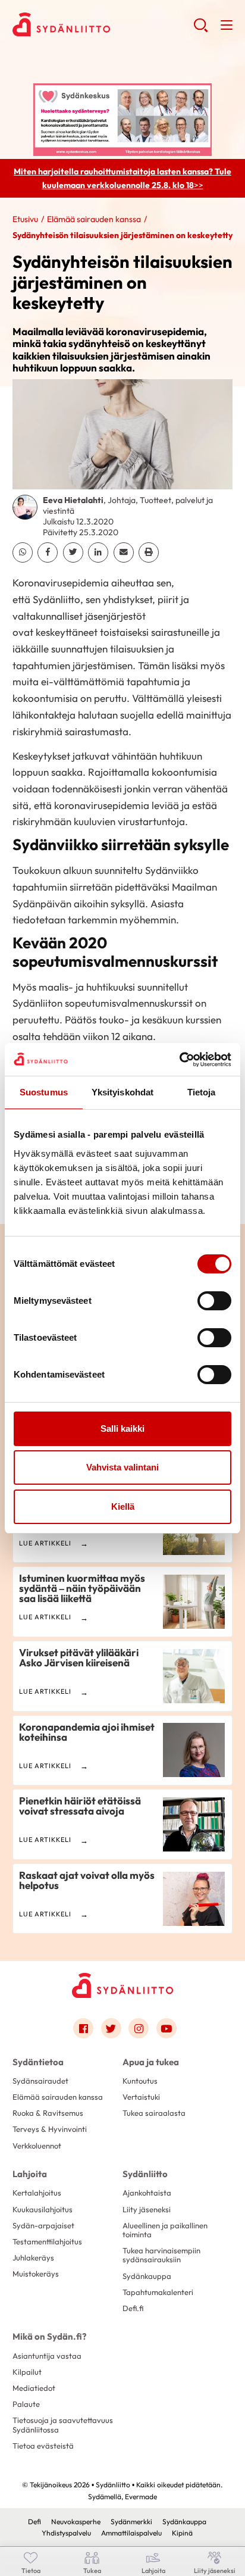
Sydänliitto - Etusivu (103, 24)
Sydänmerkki (131, 2522)
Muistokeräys (36, 2274)
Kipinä (182, 2533)
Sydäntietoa (38, 2062)
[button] (201, 30)
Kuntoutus (140, 2081)
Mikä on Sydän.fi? (49, 2336)
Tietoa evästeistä (43, 2446)
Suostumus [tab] (44, 1092)
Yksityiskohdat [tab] (122, 1092)
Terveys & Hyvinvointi (50, 2129)
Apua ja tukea (151, 2062)
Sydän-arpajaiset (43, 2225)
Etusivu (25, 219)
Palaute (26, 2404)
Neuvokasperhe (76, 2522)
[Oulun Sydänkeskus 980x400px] (122, 118)
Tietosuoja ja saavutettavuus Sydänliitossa (63, 2424)
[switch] (214, 1301)
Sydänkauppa (147, 2276)
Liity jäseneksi (147, 2209)
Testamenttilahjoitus (47, 2241)
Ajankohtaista (147, 2193)
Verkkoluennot (37, 2146)
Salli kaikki (122, 1428)
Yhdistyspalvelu (66, 2533)
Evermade (141, 2497)
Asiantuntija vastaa (47, 2356)
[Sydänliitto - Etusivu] (122, 1985)
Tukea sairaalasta (154, 2113)
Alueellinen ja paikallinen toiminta (165, 2230)
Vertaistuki (141, 2097)
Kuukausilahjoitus (43, 2209)
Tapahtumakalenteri (158, 2292)
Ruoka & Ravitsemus (48, 2113)
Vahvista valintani (122, 1467)
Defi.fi (133, 2308)
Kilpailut (27, 2372)
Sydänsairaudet (40, 2081)
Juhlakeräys (33, 2257)
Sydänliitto (145, 2174)
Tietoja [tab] (202, 1092)
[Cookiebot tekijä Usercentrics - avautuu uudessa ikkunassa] (179, 1060)
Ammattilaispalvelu (131, 2533)
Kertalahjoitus (37, 2193)
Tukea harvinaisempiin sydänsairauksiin (161, 2255)
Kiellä (123, 1506)
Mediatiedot (34, 2388)
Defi (34, 2522)
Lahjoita (30, 2174)
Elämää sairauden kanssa (94, 219)
